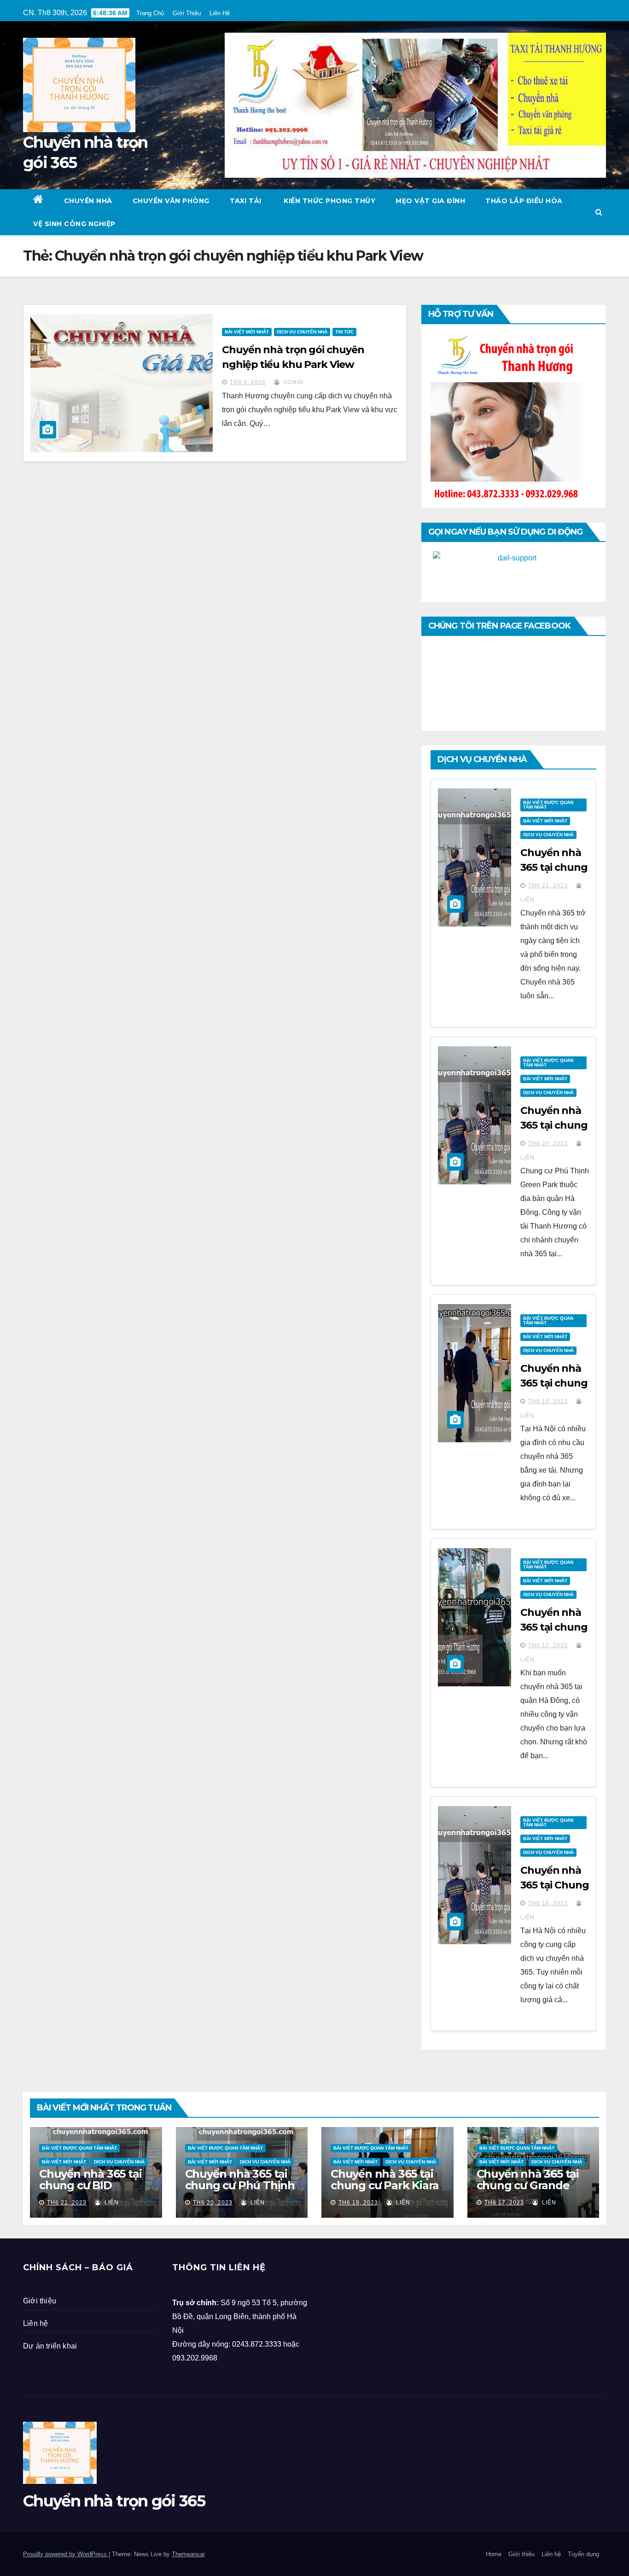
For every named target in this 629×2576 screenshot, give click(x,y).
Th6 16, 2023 (548, 1903)
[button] (599, 212)
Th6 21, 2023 (548, 886)
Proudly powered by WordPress (66, 2554)
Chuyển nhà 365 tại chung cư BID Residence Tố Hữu (90, 2185)
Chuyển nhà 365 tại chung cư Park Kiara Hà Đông (385, 2185)
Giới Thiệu (187, 13)
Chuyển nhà (88, 201)
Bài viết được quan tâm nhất (548, 805)
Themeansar (188, 2554)
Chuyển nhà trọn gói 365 (114, 2501)
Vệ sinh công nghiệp (74, 224)
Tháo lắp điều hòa (524, 201)
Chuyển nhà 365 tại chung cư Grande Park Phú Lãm (528, 2185)
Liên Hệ (220, 13)
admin (293, 382)
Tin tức (344, 332)
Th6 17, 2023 (548, 1645)
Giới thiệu (40, 2301)
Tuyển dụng (583, 2554)
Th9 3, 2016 (248, 382)
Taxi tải (246, 201)
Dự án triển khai (50, 2346)
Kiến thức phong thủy (329, 201)
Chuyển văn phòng (171, 201)
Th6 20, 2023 (548, 1143)
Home (494, 2554)
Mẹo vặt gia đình (430, 201)
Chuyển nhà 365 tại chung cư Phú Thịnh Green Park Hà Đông (241, 2185)
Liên (111, 2203)
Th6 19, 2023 (548, 1401)
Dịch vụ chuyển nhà (302, 332)
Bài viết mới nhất (247, 332)
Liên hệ (35, 2323)
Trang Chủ (150, 13)
